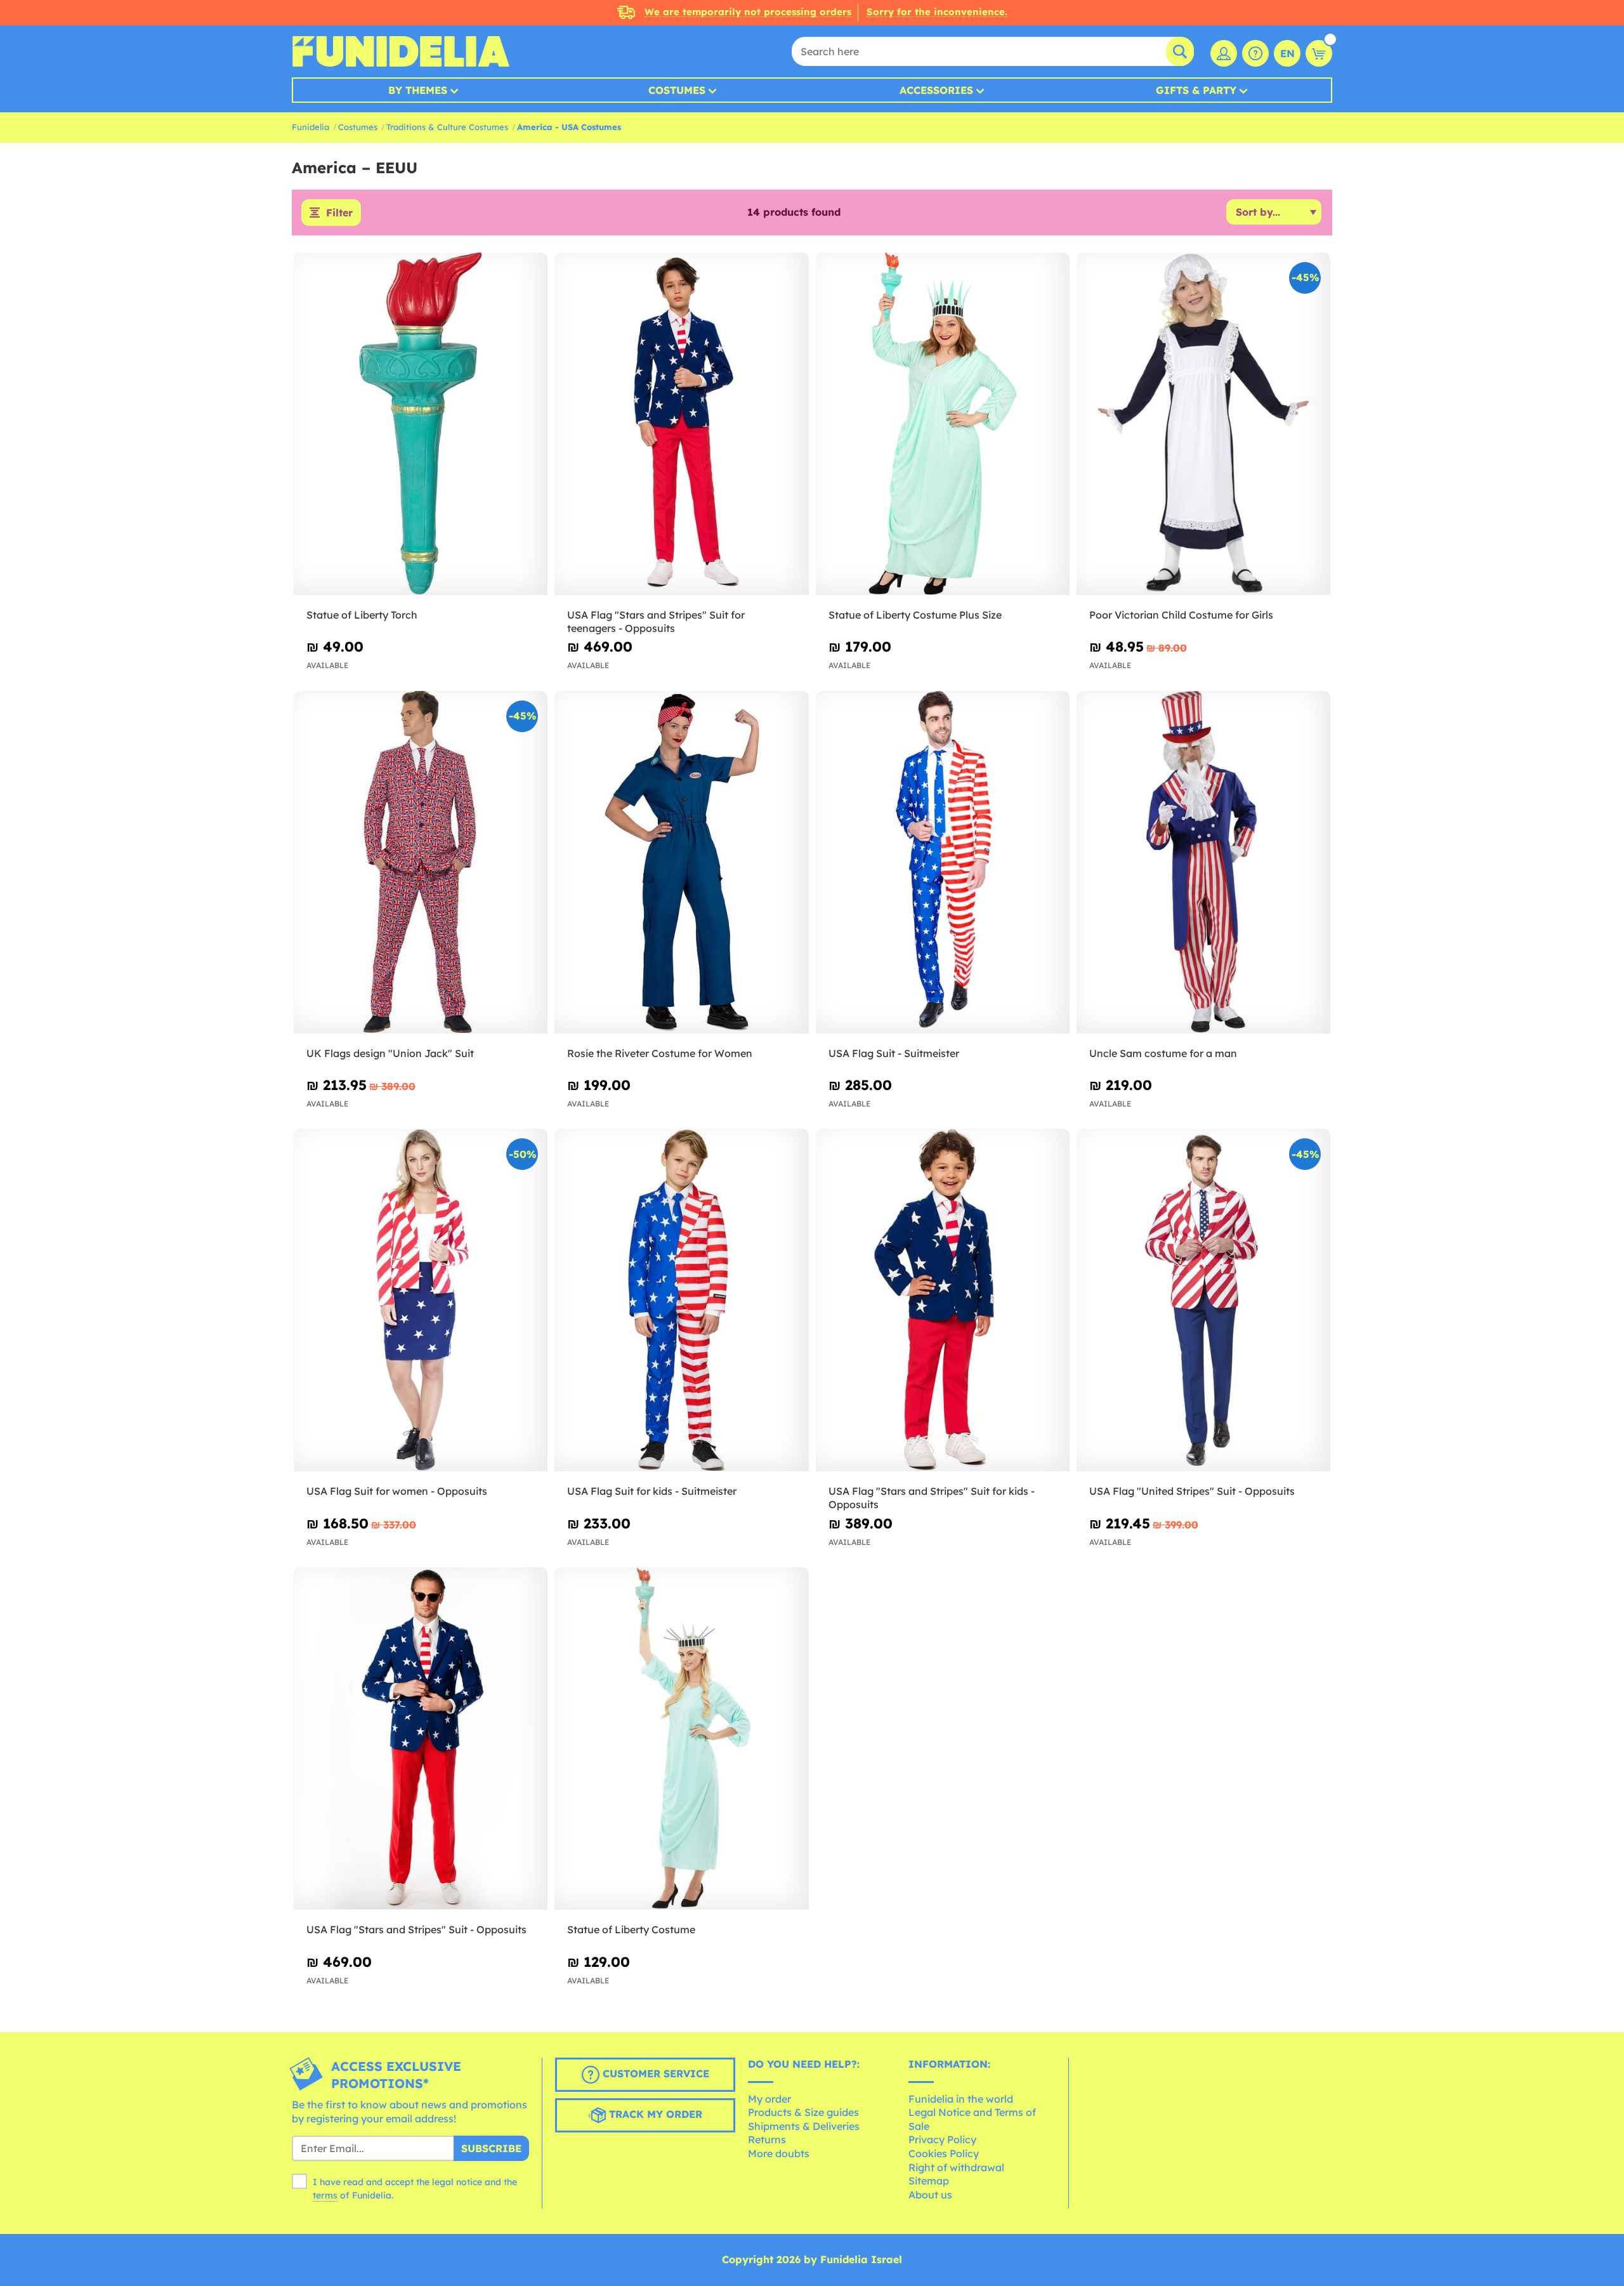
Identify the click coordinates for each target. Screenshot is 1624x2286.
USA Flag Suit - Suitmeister (894, 1053)
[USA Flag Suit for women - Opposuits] (421, 1300)
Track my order (654, 2114)
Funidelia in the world (961, 2099)
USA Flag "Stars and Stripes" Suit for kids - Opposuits (932, 1498)
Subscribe (491, 2148)
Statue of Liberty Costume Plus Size (915, 615)
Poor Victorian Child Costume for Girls (1181, 615)
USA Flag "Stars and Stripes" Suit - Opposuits (416, 1929)
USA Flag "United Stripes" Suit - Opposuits (1192, 1491)
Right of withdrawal (956, 2167)
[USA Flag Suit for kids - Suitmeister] (681, 1300)
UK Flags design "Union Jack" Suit (390, 1053)
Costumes (677, 90)
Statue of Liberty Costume (631, 1929)
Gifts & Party (1196, 90)
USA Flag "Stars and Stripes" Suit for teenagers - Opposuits (656, 621)
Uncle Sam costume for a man (1163, 1053)
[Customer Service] (1255, 53)
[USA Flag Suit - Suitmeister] (943, 863)
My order (769, 2099)
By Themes (418, 90)
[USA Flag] (681, 424)
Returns (767, 2139)
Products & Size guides (803, 2112)
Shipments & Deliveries (804, 2126)
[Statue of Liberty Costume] (681, 1739)
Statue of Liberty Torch (362, 615)
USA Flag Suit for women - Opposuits (397, 1491)
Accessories (936, 90)
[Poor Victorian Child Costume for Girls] (1203, 424)
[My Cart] (1319, 53)
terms (325, 2195)
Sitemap (929, 2181)
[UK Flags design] (421, 863)
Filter (339, 213)
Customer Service (654, 2073)
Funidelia (311, 127)
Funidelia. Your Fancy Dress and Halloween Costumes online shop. (401, 51)
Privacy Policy (942, 2139)
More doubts (779, 2153)
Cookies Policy (944, 2153)
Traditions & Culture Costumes (447, 127)
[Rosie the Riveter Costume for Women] (681, 863)
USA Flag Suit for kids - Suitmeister (652, 1491)
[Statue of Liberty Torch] (421, 424)
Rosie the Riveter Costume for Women (660, 1053)
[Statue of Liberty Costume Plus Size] (943, 424)
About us (930, 2195)
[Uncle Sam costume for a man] (1203, 863)
